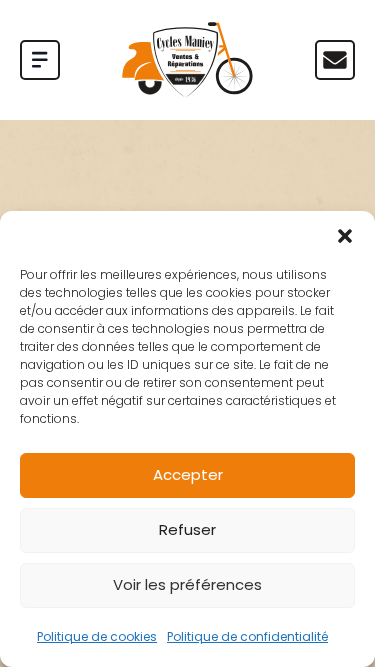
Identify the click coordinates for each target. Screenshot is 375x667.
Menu (335, 60)
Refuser (187, 529)
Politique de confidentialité (247, 636)
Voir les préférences (187, 584)
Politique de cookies (97, 636)
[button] (345, 236)
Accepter (188, 474)
